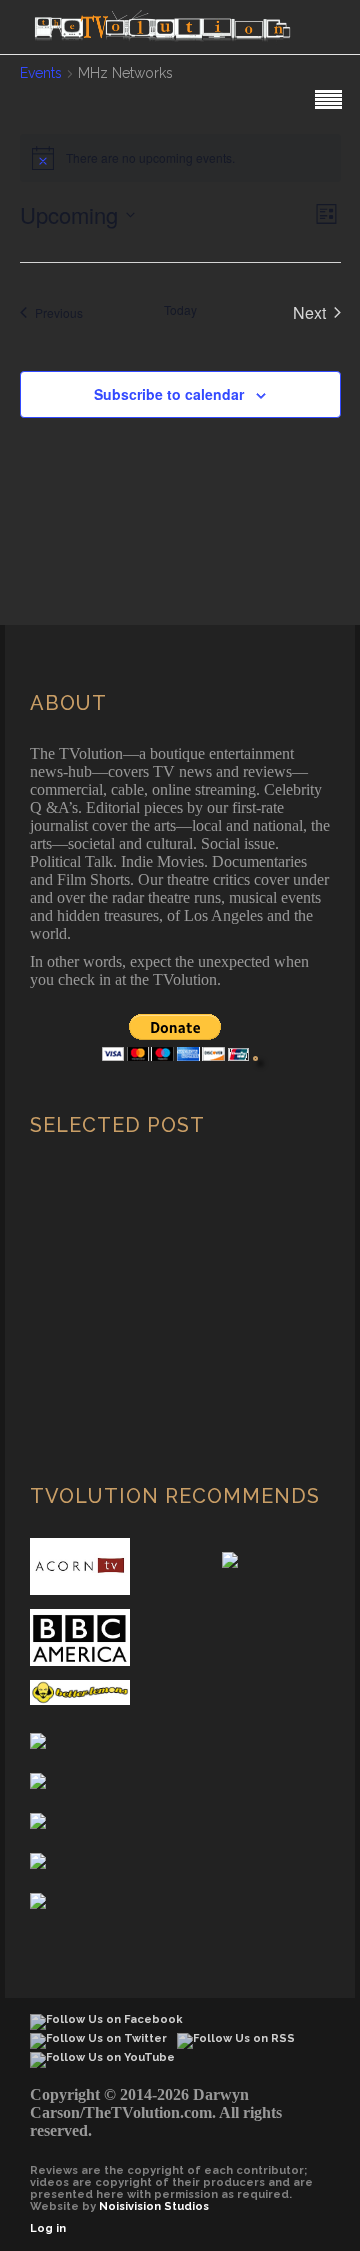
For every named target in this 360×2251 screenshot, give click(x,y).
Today (180, 310)
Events (41, 73)
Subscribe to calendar (169, 394)
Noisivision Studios (154, 2206)
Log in (48, 2228)
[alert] (180, 158)
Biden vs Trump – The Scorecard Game (171, 1331)
